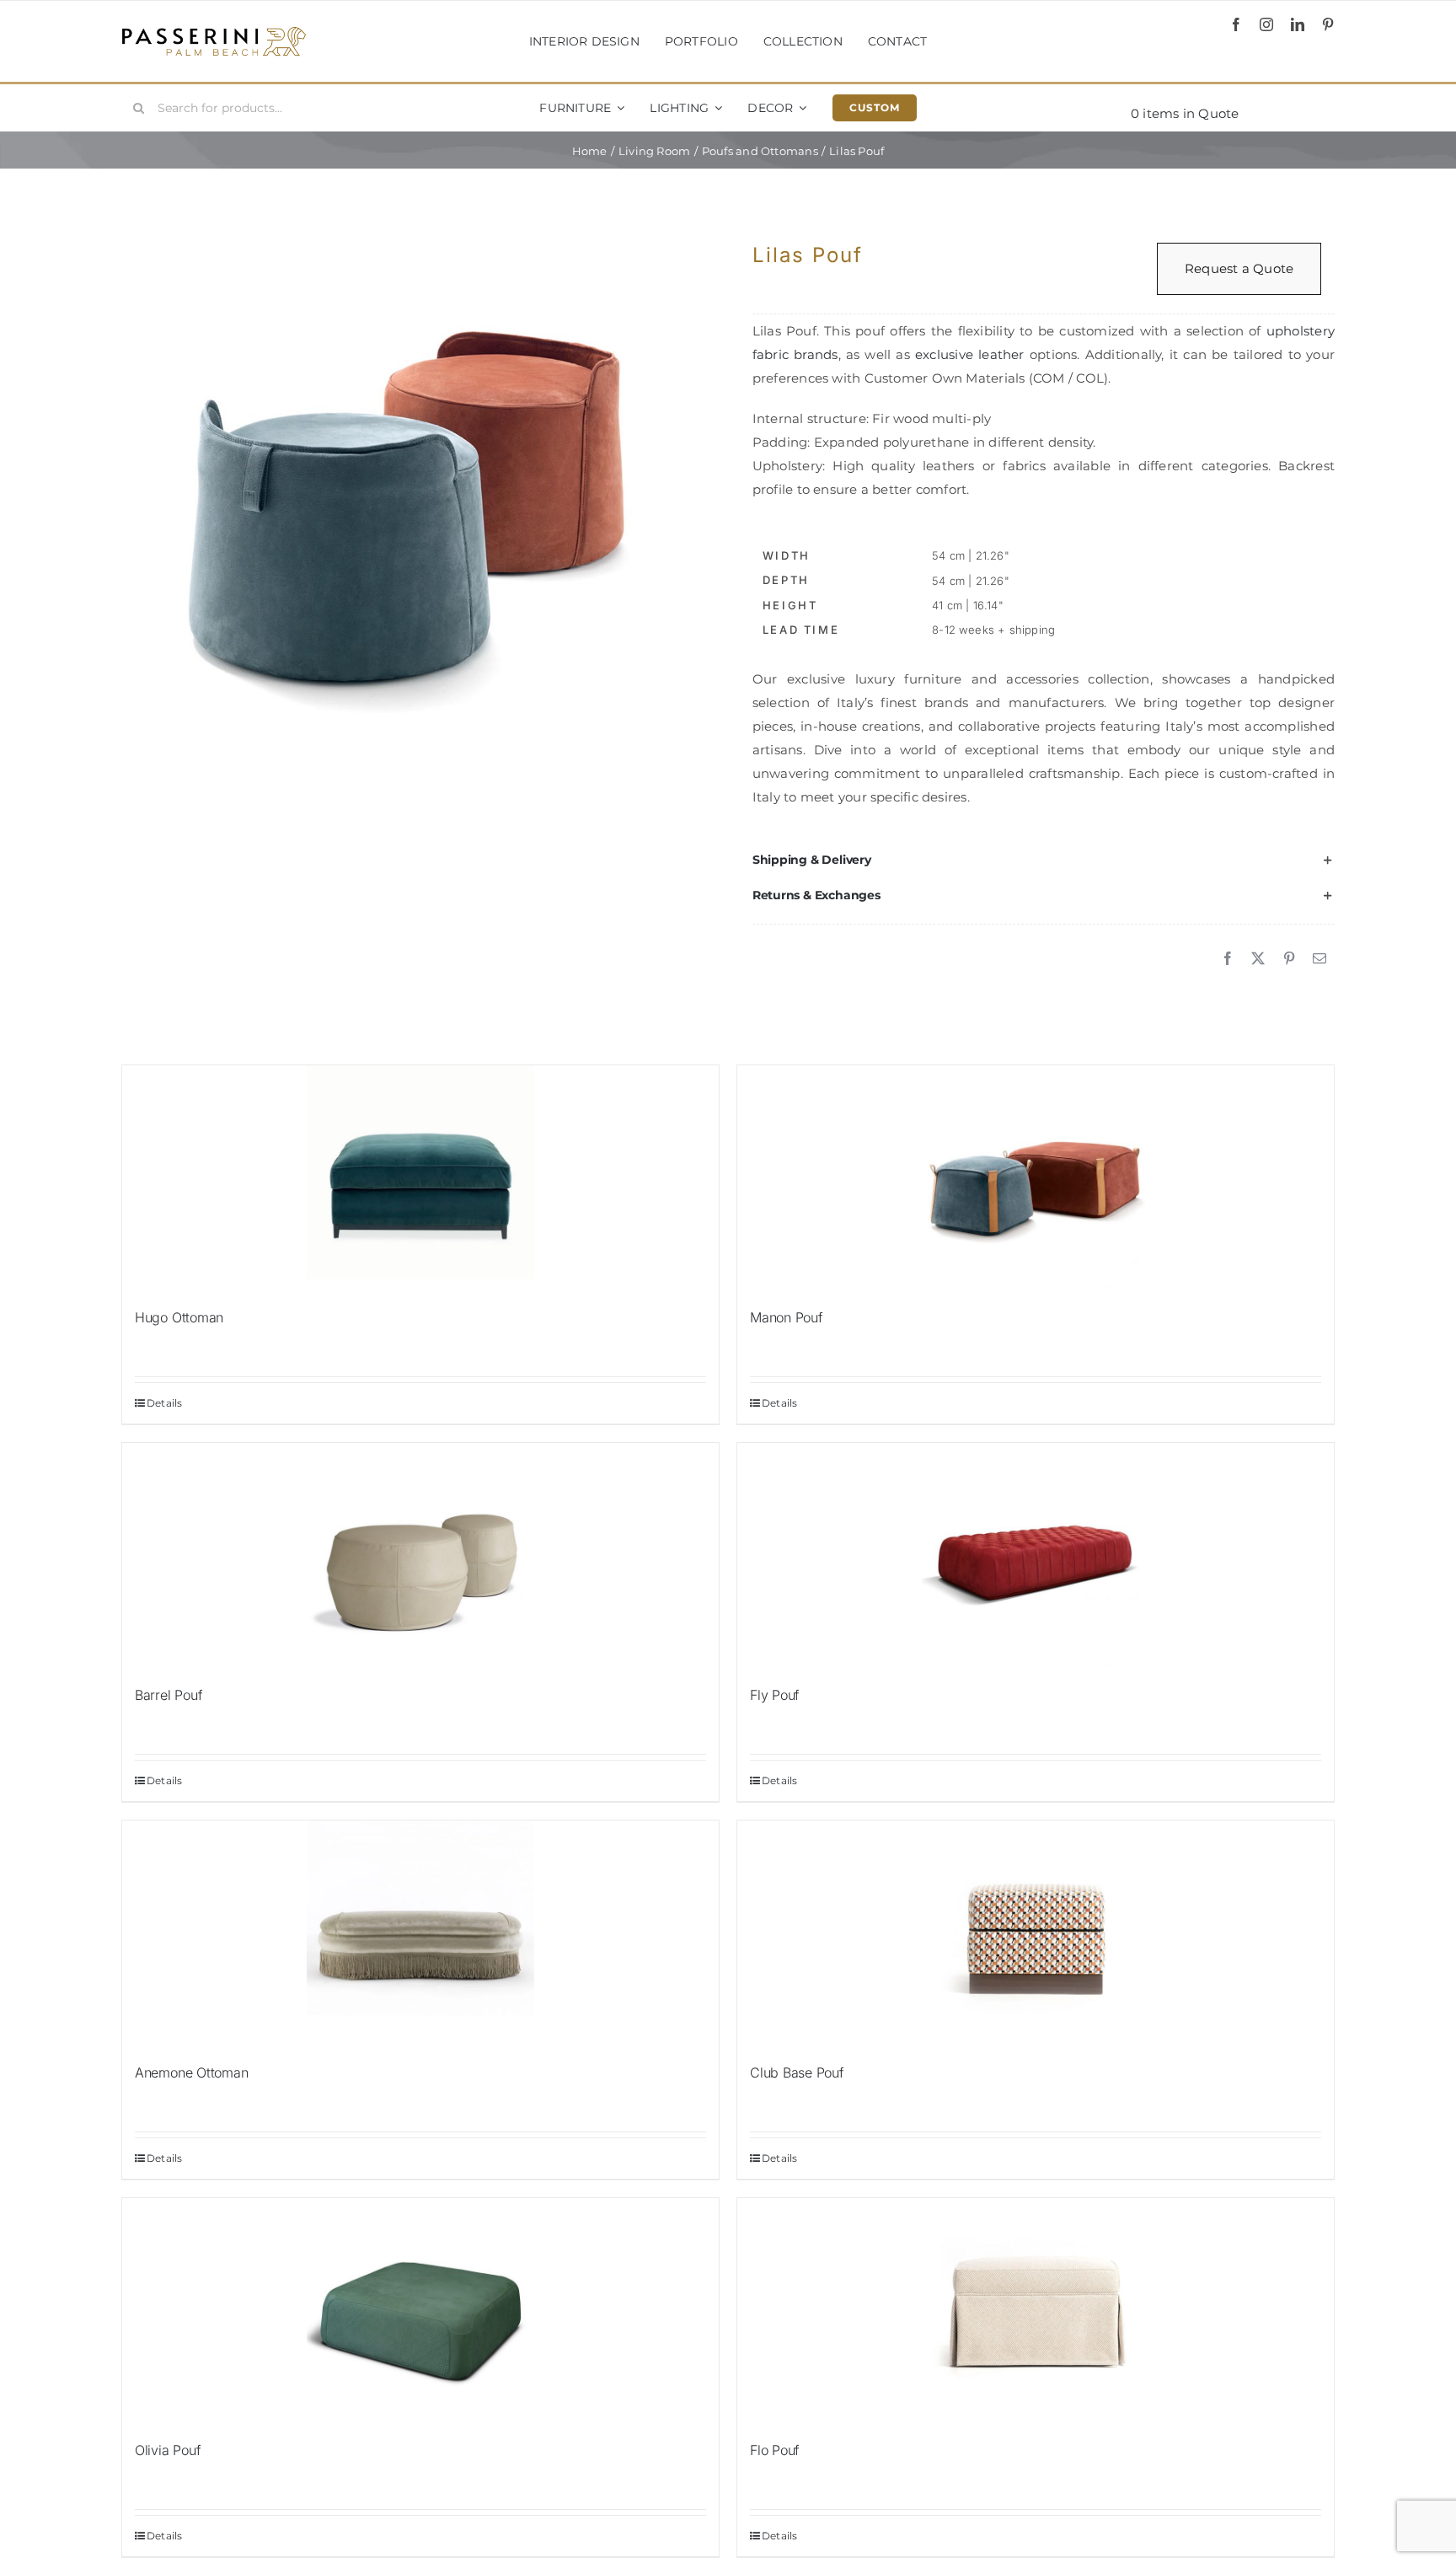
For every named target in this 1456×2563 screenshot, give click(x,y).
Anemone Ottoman (191, 2072)
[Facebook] (1228, 959)
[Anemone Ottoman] (420, 1934)
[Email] (1319, 959)
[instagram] (1266, 24)
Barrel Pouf (169, 1695)
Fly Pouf (775, 1695)
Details (165, 1403)
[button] (1044, 861)
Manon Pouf (787, 1317)
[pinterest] (1328, 24)
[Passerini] (214, 32)
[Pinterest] (1289, 959)
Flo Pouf (775, 2450)
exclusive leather (970, 354)
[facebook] (1236, 24)
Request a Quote (1239, 268)
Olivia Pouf (168, 2450)
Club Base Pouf (797, 2072)
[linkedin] (1298, 24)
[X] (1258, 959)
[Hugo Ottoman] (420, 1179)
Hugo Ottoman (179, 1317)
